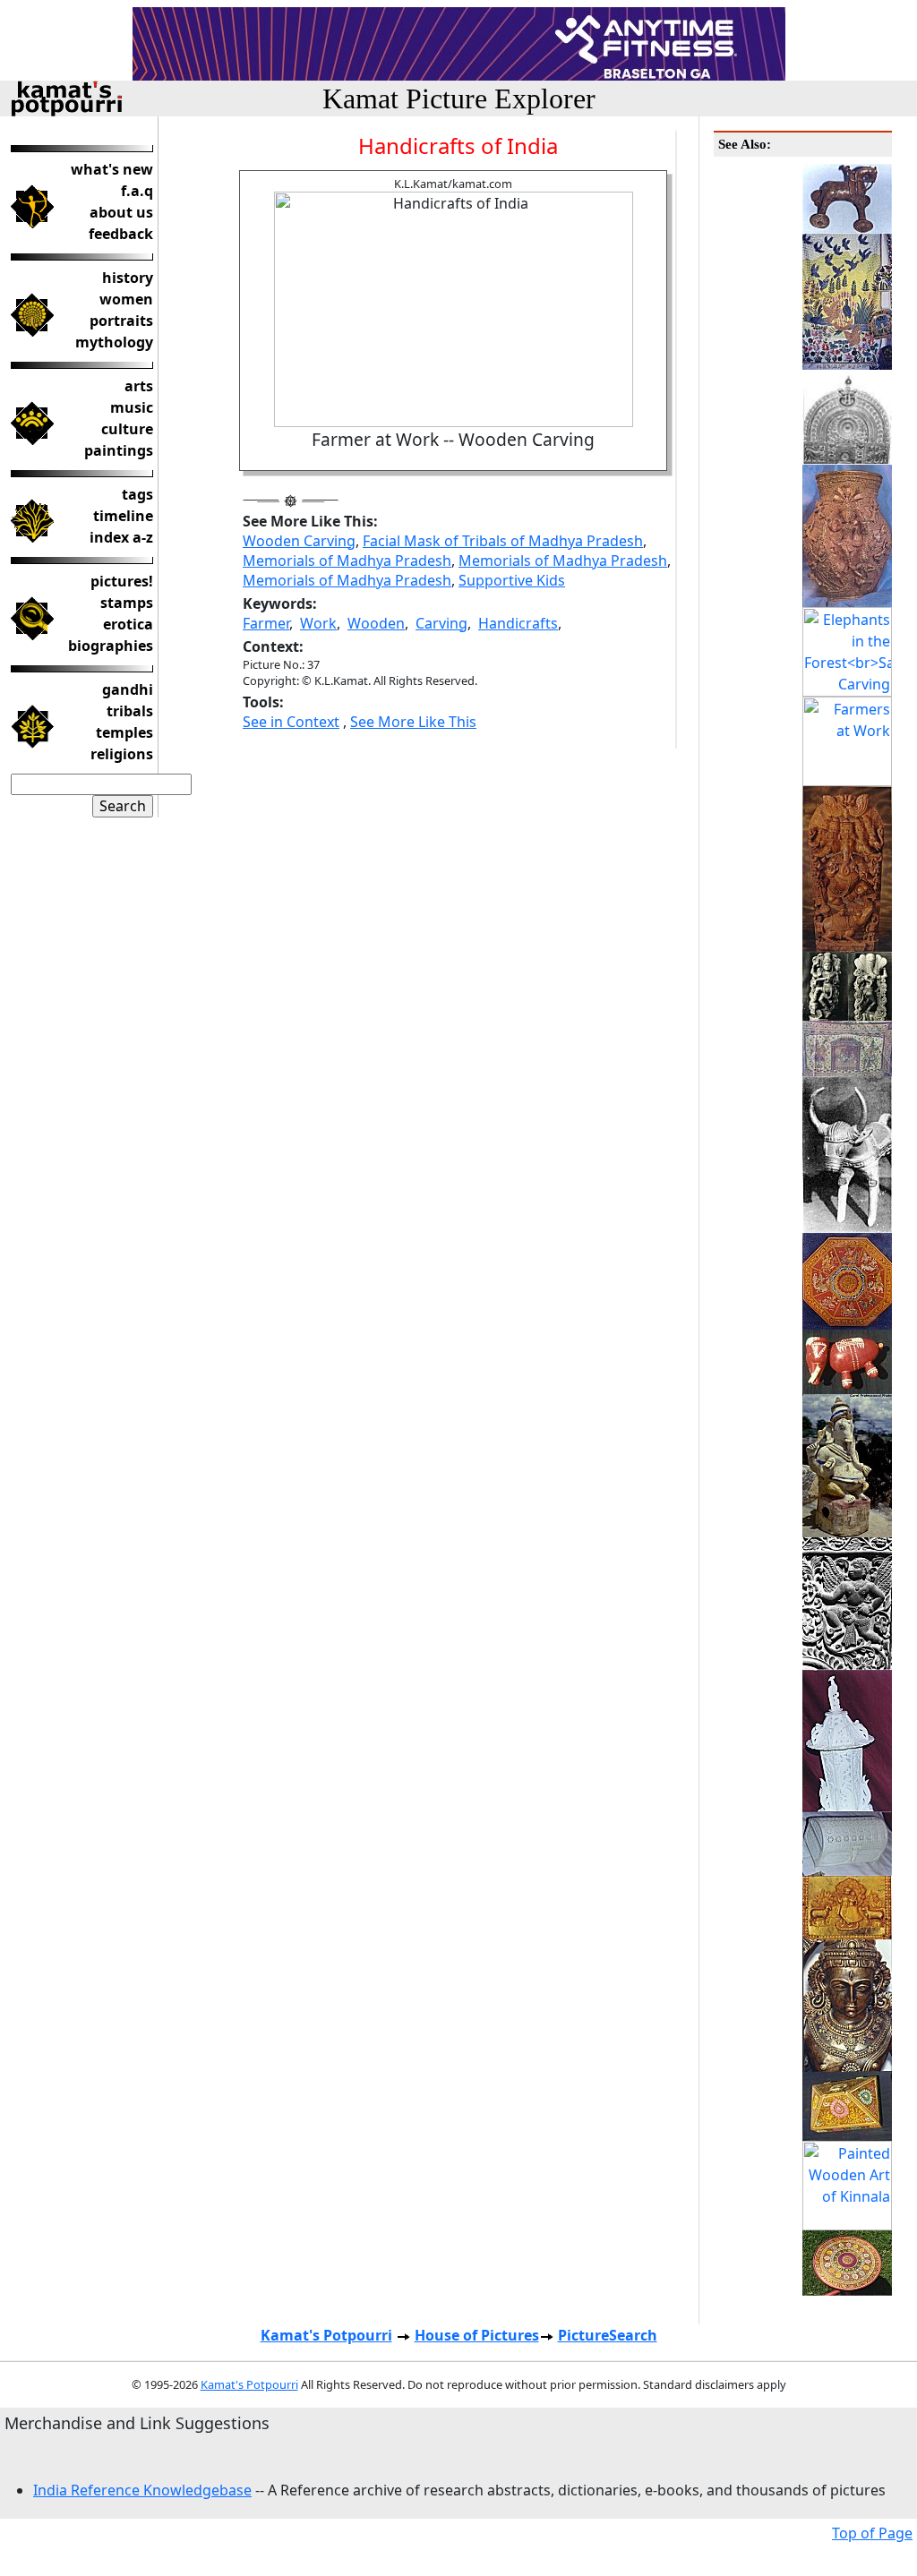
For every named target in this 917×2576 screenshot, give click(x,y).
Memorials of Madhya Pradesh (347, 561)
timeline (123, 516)
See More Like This (413, 722)
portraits (121, 321)
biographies (111, 646)
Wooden (376, 623)
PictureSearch (608, 2335)
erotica (128, 624)
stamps (127, 603)
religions (122, 754)
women (126, 299)
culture (127, 429)
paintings (119, 450)
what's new (112, 169)
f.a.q (137, 191)
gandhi (128, 689)
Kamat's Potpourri (326, 2335)
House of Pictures (477, 2335)
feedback (121, 234)
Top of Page (872, 2533)
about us (121, 212)
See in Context (291, 722)
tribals (130, 711)
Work (318, 623)
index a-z (121, 537)
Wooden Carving (299, 541)
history (128, 278)
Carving (441, 623)
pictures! (122, 581)
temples (124, 732)
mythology (114, 342)
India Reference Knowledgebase (142, 2490)
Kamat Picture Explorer (459, 98)
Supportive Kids (512, 580)
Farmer (266, 623)
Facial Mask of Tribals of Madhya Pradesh (503, 541)
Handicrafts (518, 623)
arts (139, 386)
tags (137, 494)
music (132, 407)
